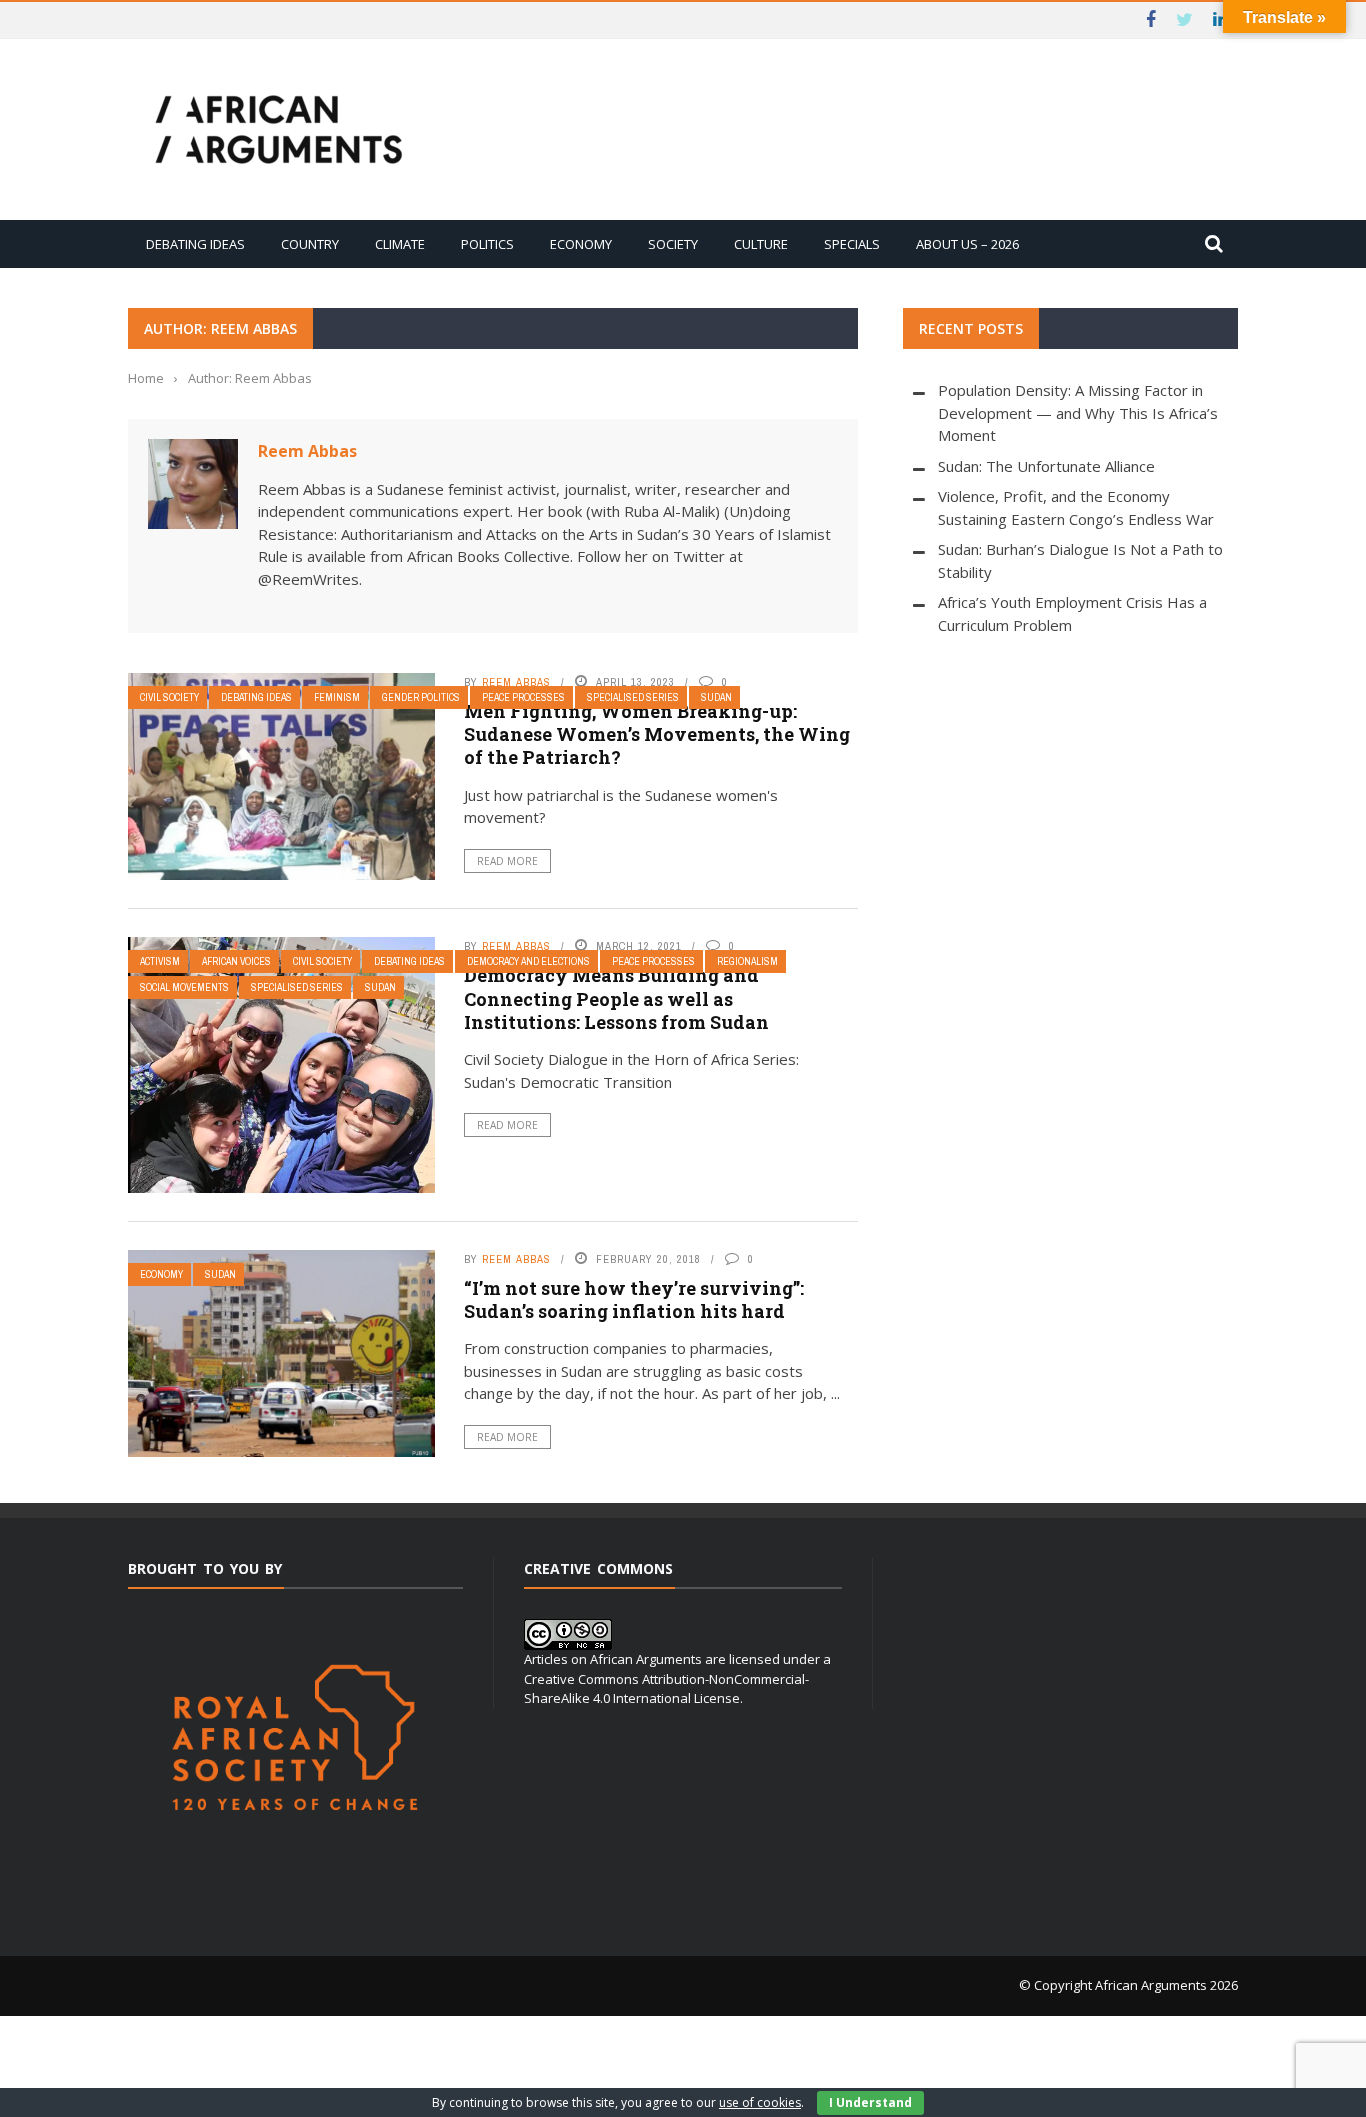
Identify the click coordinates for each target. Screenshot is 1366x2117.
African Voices (236, 961)
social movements (184, 987)
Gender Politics (421, 697)
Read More (507, 861)
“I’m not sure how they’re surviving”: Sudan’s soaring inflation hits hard (634, 1299)
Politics (487, 244)
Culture (761, 244)
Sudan (716, 697)
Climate (400, 244)
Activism (160, 961)
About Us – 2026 (967, 244)
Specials (852, 244)
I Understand (870, 2102)
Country (310, 244)
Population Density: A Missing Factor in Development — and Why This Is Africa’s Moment (1078, 412)
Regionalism (747, 961)
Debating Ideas (195, 244)
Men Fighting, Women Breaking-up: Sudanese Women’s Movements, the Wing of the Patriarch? (657, 734)
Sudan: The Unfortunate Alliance (1046, 466)
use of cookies (760, 2102)
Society (673, 244)
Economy (581, 244)
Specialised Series (633, 697)
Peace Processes (523, 697)
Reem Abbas (307, 451)
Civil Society (169, 697)
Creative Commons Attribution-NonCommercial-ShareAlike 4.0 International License (666, 1689)
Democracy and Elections (528, 961)
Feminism (337, 697)
